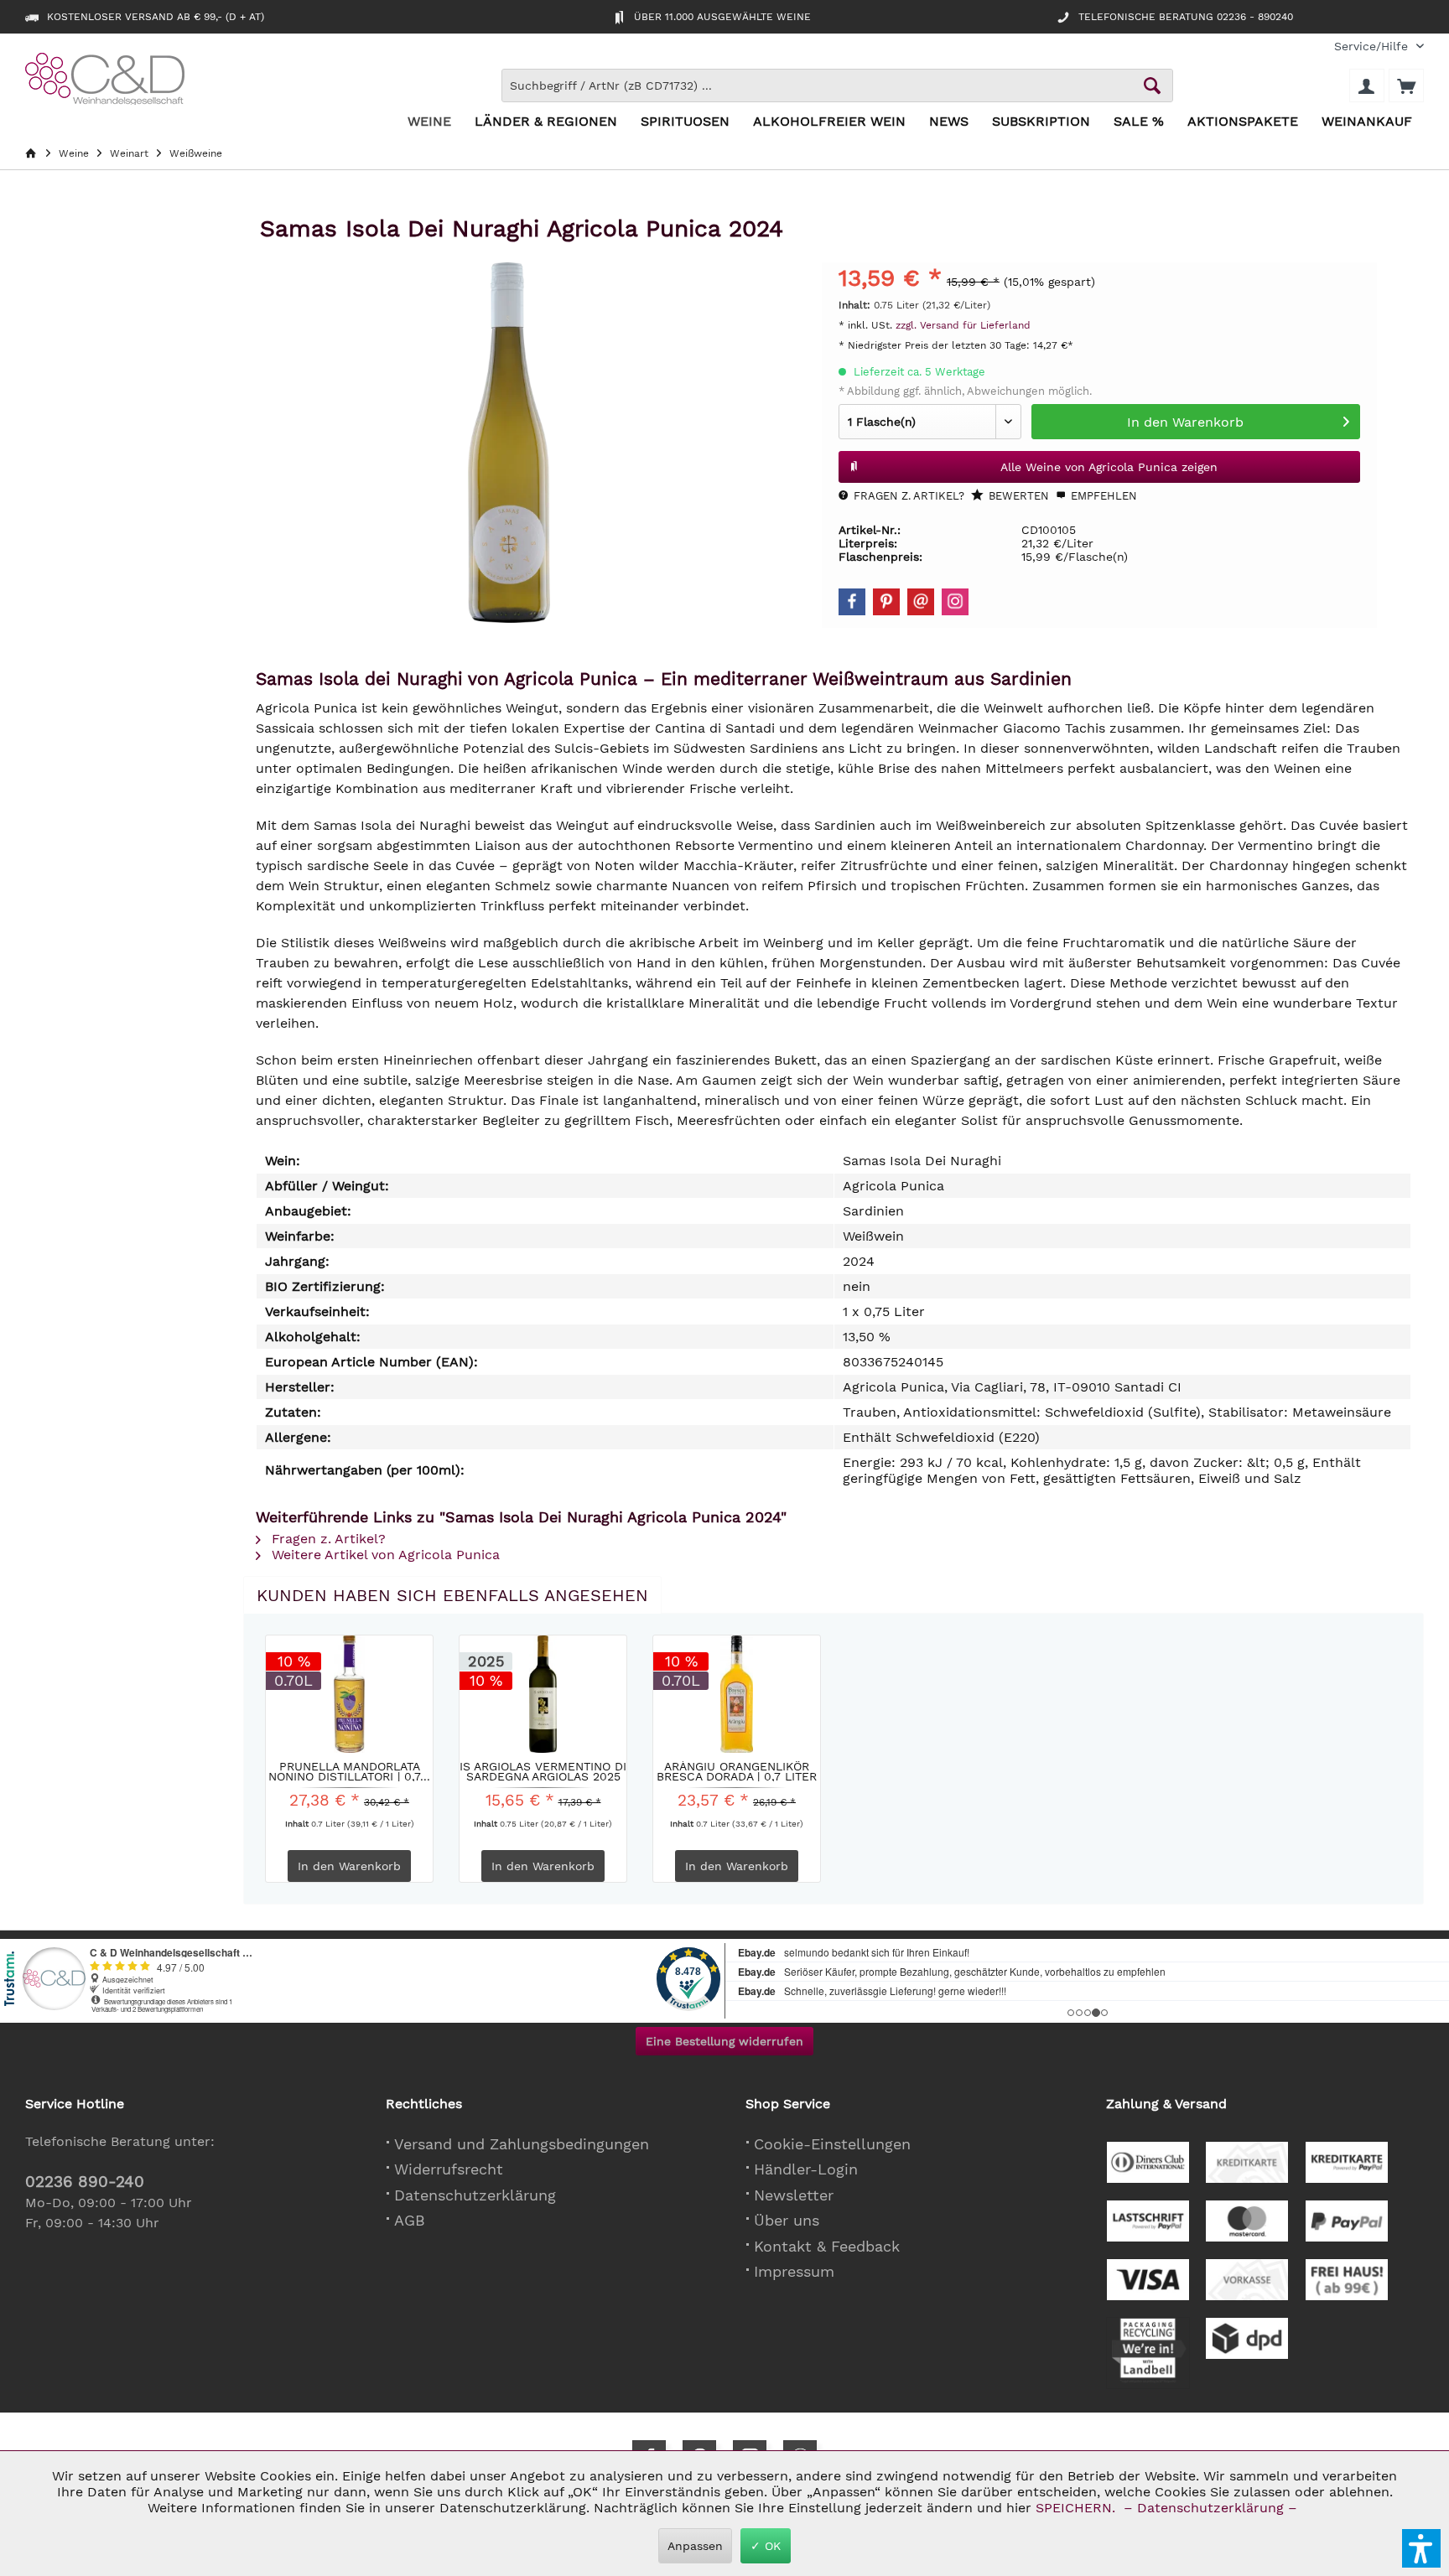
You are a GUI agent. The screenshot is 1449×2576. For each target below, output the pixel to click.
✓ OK (766, 2546)
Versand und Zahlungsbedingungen (522, 2144)
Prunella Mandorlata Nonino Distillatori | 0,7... (349, 1771)
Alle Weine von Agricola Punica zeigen (1109, 467)
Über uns (787, 2220)
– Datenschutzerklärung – (1210, 2508)
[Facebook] (852, 602)
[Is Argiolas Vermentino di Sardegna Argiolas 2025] (543, 1694)
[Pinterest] (886, 602)
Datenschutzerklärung (475, 2195)
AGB (410, 2220)
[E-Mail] (921, 602)
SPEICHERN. (1078, 2508)
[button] (1421, 2548)
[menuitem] (1373, 47)
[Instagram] (955, 602)
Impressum (794, 2271)
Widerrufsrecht (449, 2169)
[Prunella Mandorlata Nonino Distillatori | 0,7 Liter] (349, 1694)
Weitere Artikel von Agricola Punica (384, 1555)
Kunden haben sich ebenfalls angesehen (452, 1595)
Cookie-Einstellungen (832, 2144)
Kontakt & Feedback (827, 2246)
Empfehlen (1102, 496)
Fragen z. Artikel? (907, 496)
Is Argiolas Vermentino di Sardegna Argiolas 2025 (543, 1771)
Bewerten (1017, 496)
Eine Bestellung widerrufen (724, 2041)
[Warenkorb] (1406, 86)
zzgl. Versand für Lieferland (963, 325)
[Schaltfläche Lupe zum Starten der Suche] (1152, 86)
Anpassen (695, 2546)
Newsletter (794, 2195)
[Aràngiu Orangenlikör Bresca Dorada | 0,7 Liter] (737, 1694)
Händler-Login (806, 2169)
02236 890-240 (85, 2182)
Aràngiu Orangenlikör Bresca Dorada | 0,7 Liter (737, 1771)
